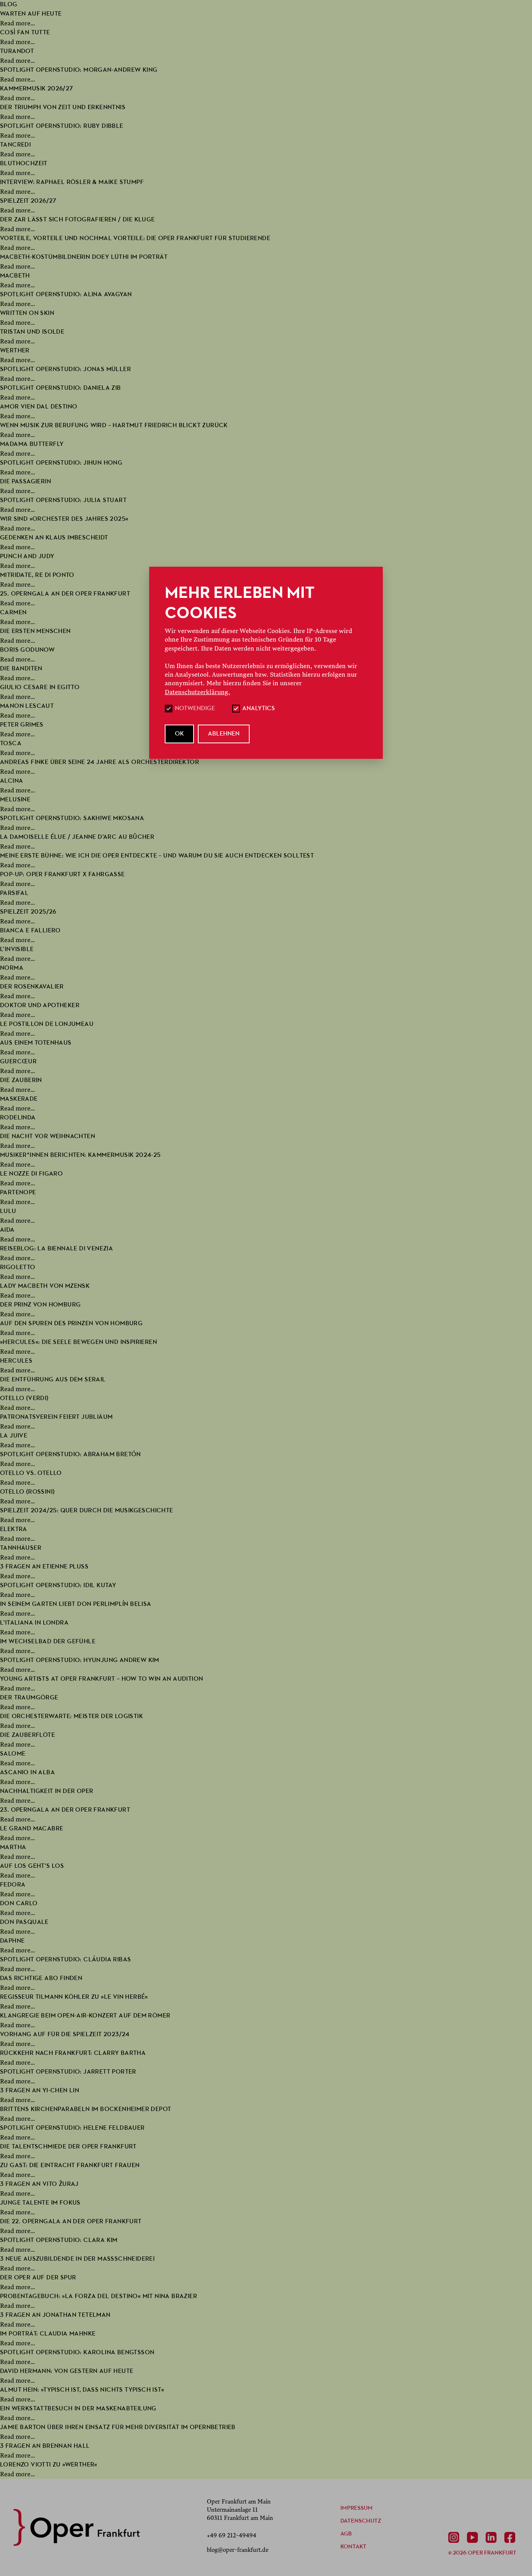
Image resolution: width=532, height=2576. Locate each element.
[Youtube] (474, 2537)
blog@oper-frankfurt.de (238, 2550)
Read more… (18, 23)
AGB (346, 2534)
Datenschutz (361, 2521)
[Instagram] (455, 2537)
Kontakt (353, 2547)
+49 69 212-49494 (232, 2535)
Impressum (357, 2508)
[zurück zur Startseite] (77, 2527)
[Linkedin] (493, 2537)
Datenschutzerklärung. (197, 692)
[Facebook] (511, 2537)
